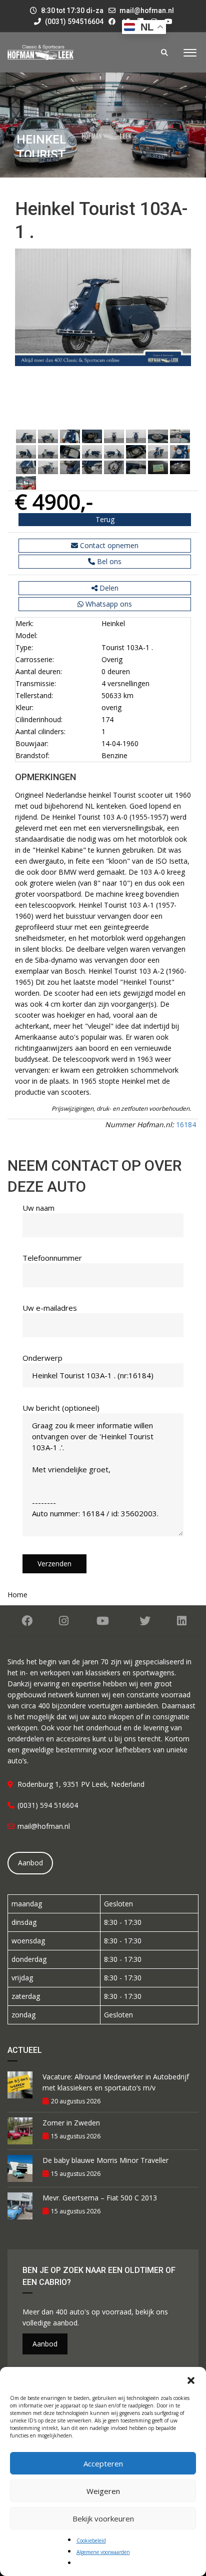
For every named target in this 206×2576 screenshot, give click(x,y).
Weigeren (103, 2491)
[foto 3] (70, 435)
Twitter (145, 1621)
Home (17, 1595)
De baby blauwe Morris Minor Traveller (105, 2160)
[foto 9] (26, 451)
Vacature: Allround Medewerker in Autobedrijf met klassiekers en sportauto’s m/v (116, 2082)
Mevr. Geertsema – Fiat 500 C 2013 (100, 2198)
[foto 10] (48, 451)
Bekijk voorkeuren (103, 2518)
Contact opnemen (108, 545)
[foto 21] (114, 466)
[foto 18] (48, 466)
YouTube (103, 1621)
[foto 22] (136, 466)
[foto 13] (114, 451)
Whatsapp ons (108, 604)
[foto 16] (180, 451)
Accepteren (103, 2463)
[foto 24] (180, 466)
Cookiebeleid (91, 2540)
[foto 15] (158, 451)
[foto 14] (136, 451)
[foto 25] (26, 482)
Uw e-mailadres (50, 1308)
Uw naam (38, 1208)
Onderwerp (42, 1358)
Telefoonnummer (52, 1258)
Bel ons (108, 561)
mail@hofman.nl (147, 11)
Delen (108, 588)
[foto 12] (92, 451)
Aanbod (30, 1863)
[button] (191, 2379)
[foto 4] (92, 435)
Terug (105, 519)
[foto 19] (70, 466)
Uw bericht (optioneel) (61, 1408)
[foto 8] (180, 435)
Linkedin (181, 1621)
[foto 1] (26, 435)
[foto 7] (158, 435)
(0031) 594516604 (73, 22)
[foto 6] (136, 435)
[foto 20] (92, 466)
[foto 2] (48, 435)
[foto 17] (26, 466)
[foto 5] (114, 435)
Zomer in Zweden (71, 2123)
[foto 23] (158, 466)
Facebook (27, 1621)
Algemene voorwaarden (103, 2552)
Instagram (64, 1621)
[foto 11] (70, 451)
